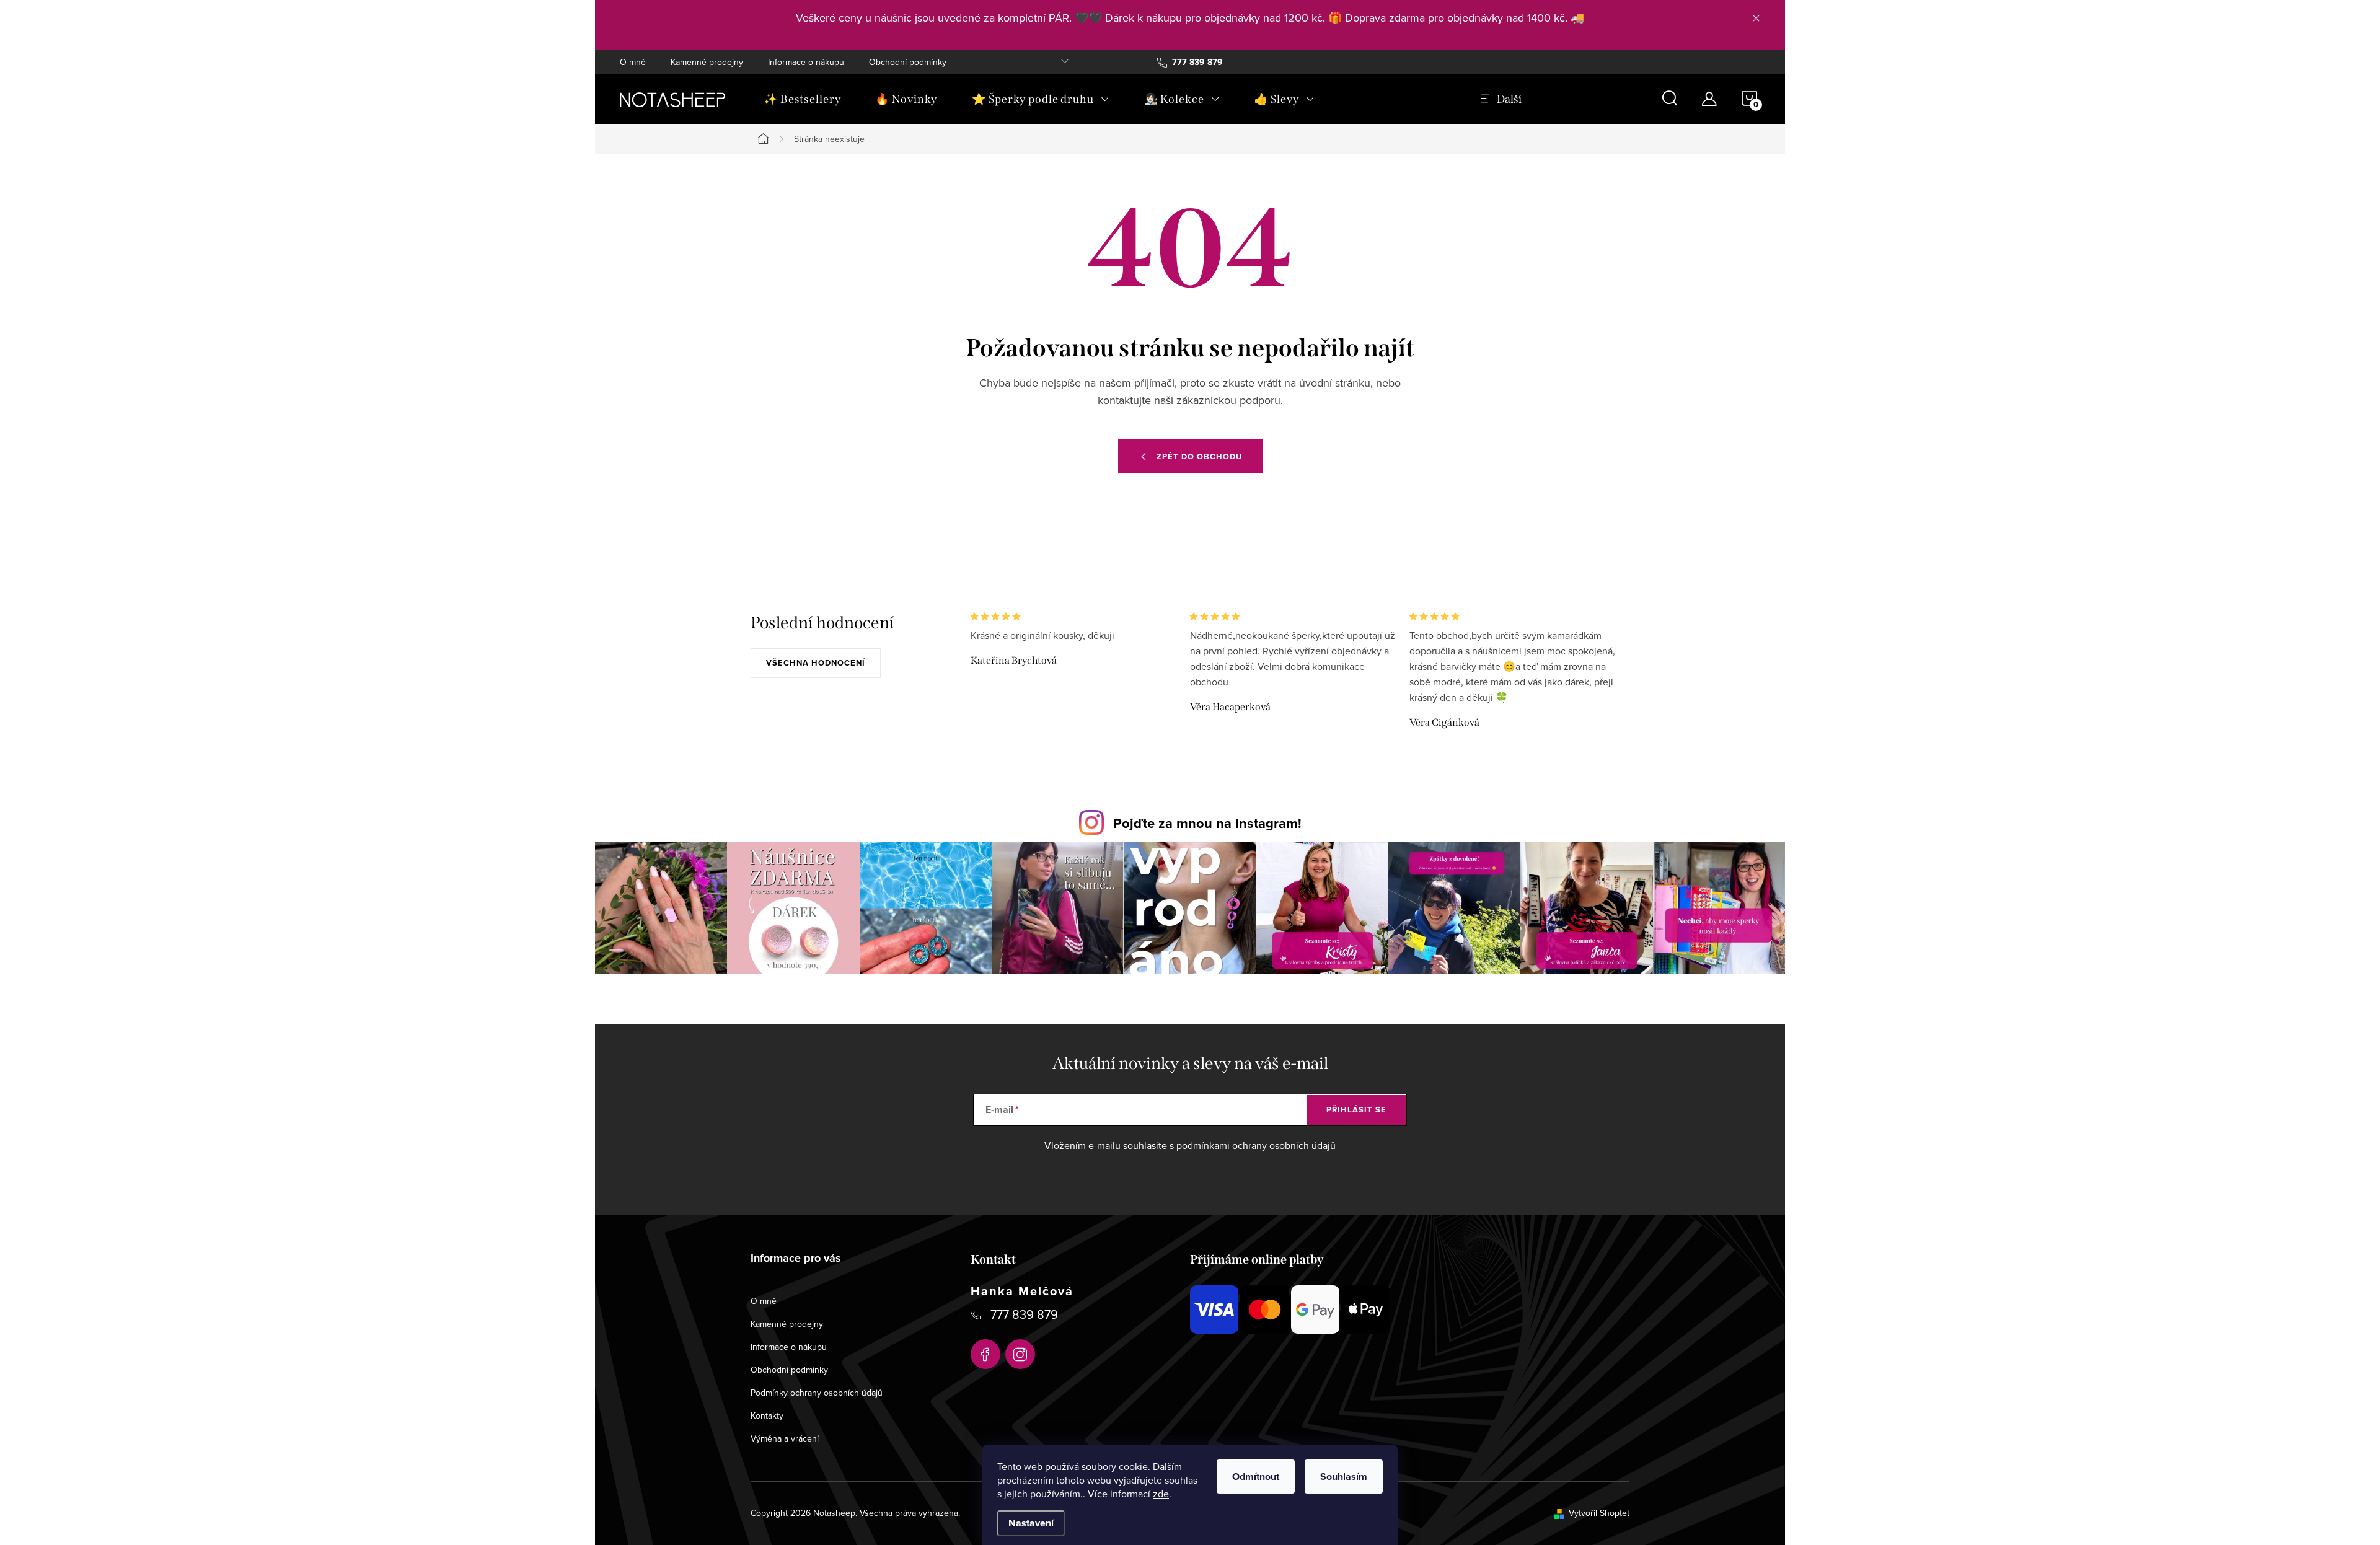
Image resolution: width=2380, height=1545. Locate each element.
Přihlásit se (1356, 1110)
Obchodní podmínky (908, 62)
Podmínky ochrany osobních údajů (817, 1393)
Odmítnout (1256, 1477)
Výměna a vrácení (785, 1438)
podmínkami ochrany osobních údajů (1256, 1145)
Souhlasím (1344, 1477)
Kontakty (767, 1415)
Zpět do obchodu (1199, 456)
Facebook (985, 1354)
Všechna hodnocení (816, 663)
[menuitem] (802, 99)
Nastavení (1031, 1523)
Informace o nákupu (806, 62)
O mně (633, 62)
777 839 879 (1024, 1314)
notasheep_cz (1020, 1354)
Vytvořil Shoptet (1599, 1513)
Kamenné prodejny (707, 62)
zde (1161, 1494)
